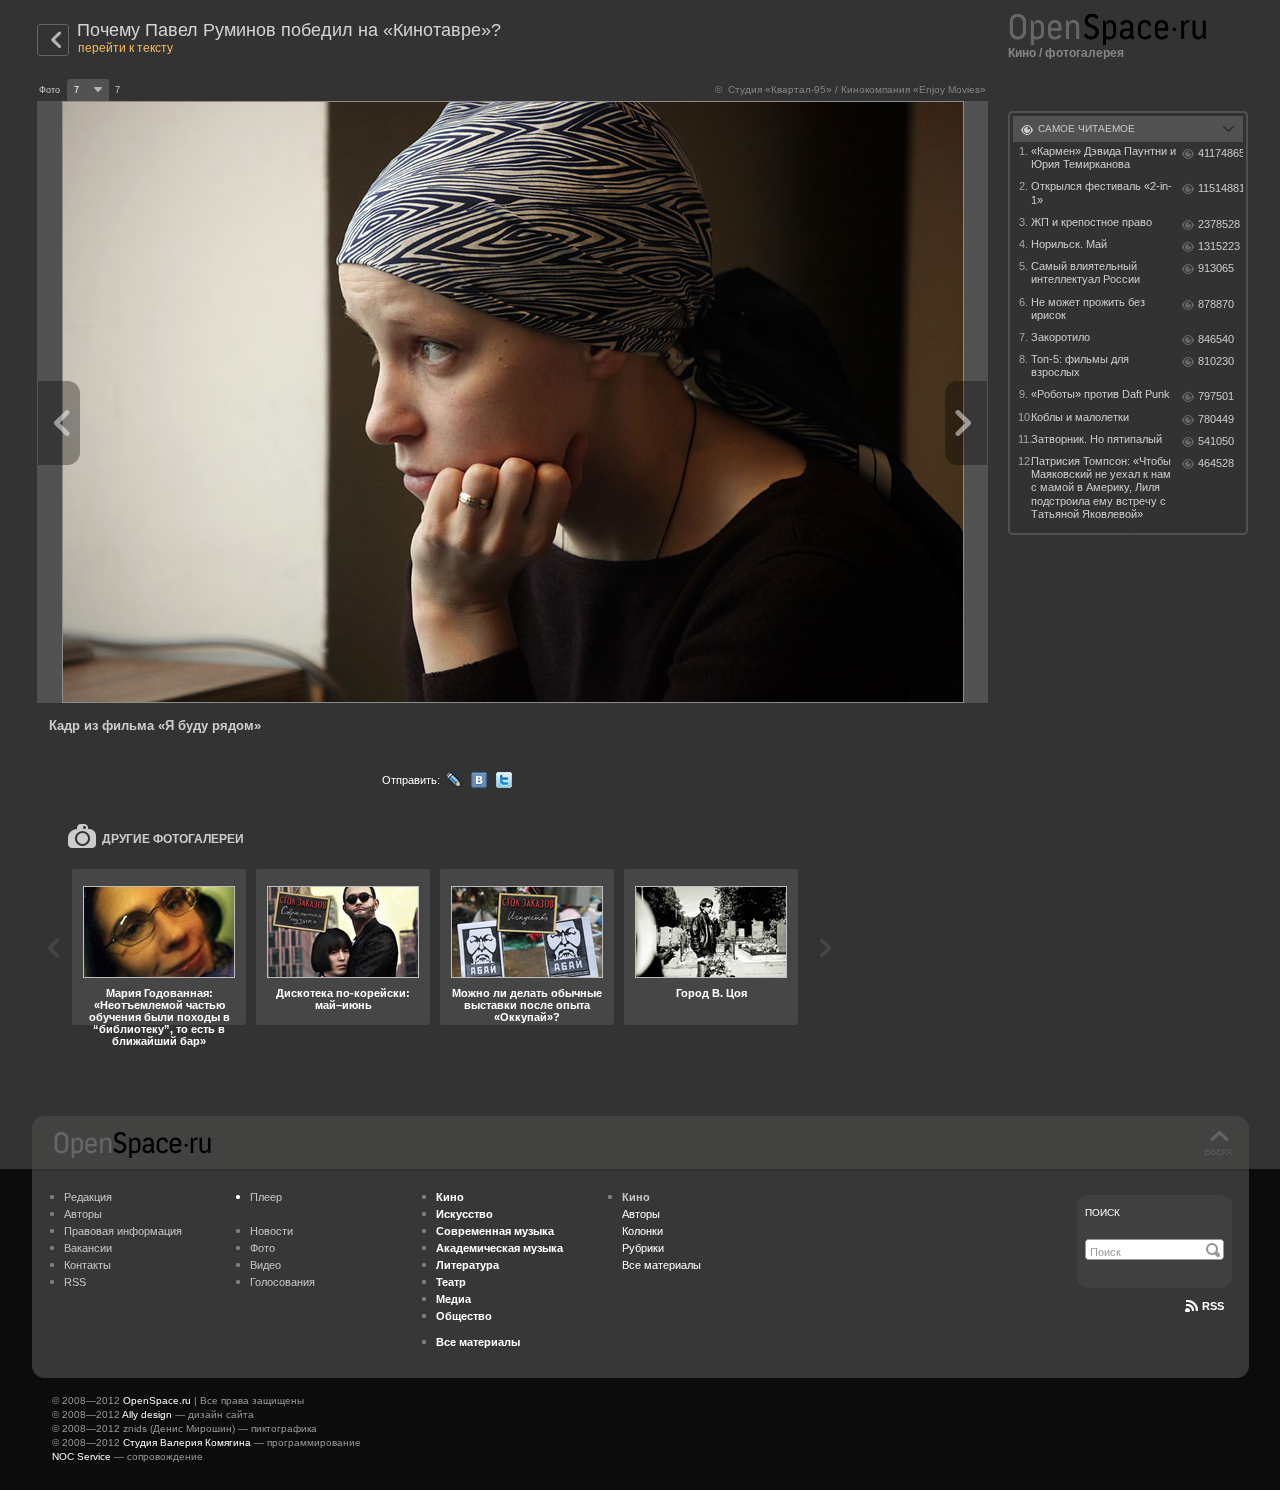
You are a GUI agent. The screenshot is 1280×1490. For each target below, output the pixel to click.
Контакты (87, 1265)
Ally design (147, 1414)
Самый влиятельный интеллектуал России (1085, 272)
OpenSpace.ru (157, 1400)
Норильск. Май (1069, 244)
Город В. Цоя (711, 993)
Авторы (83, 1214)
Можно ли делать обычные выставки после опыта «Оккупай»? (527, 1005)
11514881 (1220, 188)
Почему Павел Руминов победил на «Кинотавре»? (289, 30)
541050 (1216, 441)
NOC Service (81, 1456)
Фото (262, 1248)
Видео (265, 1265)
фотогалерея (1084, 53)
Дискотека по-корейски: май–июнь (343, 999)
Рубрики (643, 1248)
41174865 (1220, 153)
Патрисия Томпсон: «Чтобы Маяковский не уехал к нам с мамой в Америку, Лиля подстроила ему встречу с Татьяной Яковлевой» (1101, 487)
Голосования (282, 1282)
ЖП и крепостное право (1091, 222)
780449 (1216, 419)
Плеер (266, 1197)
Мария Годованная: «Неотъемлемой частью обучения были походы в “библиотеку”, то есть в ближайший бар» (159, 1017)
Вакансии (88, 1248)
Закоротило (1060, 337)
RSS (75, 1282)
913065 (1216, 268)
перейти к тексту (125, 48)
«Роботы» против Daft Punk (1100, 394)
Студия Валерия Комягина (187, 1442)
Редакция (88, 1197)
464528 (1216, 463)
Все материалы (661, 1265)
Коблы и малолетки (1080, 417)
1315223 (1219, 246)
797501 (1216, 396)
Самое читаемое (1086, 128)
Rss (1213, 1306)
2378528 (1219, 224)
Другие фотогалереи (173, 839)
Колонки (642, 1231)
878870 (1216, 304)
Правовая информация (123, 1231)
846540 (1216, 339)
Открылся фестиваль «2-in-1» (1101, 192)
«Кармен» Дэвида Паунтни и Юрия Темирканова (1103, 157)
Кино (1022, 53)
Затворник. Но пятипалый (1096, 439)
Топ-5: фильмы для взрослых (1080, 365)
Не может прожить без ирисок (1088, 308)
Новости (271, 1231)
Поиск (1102, 1212)
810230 (1216, 361)
